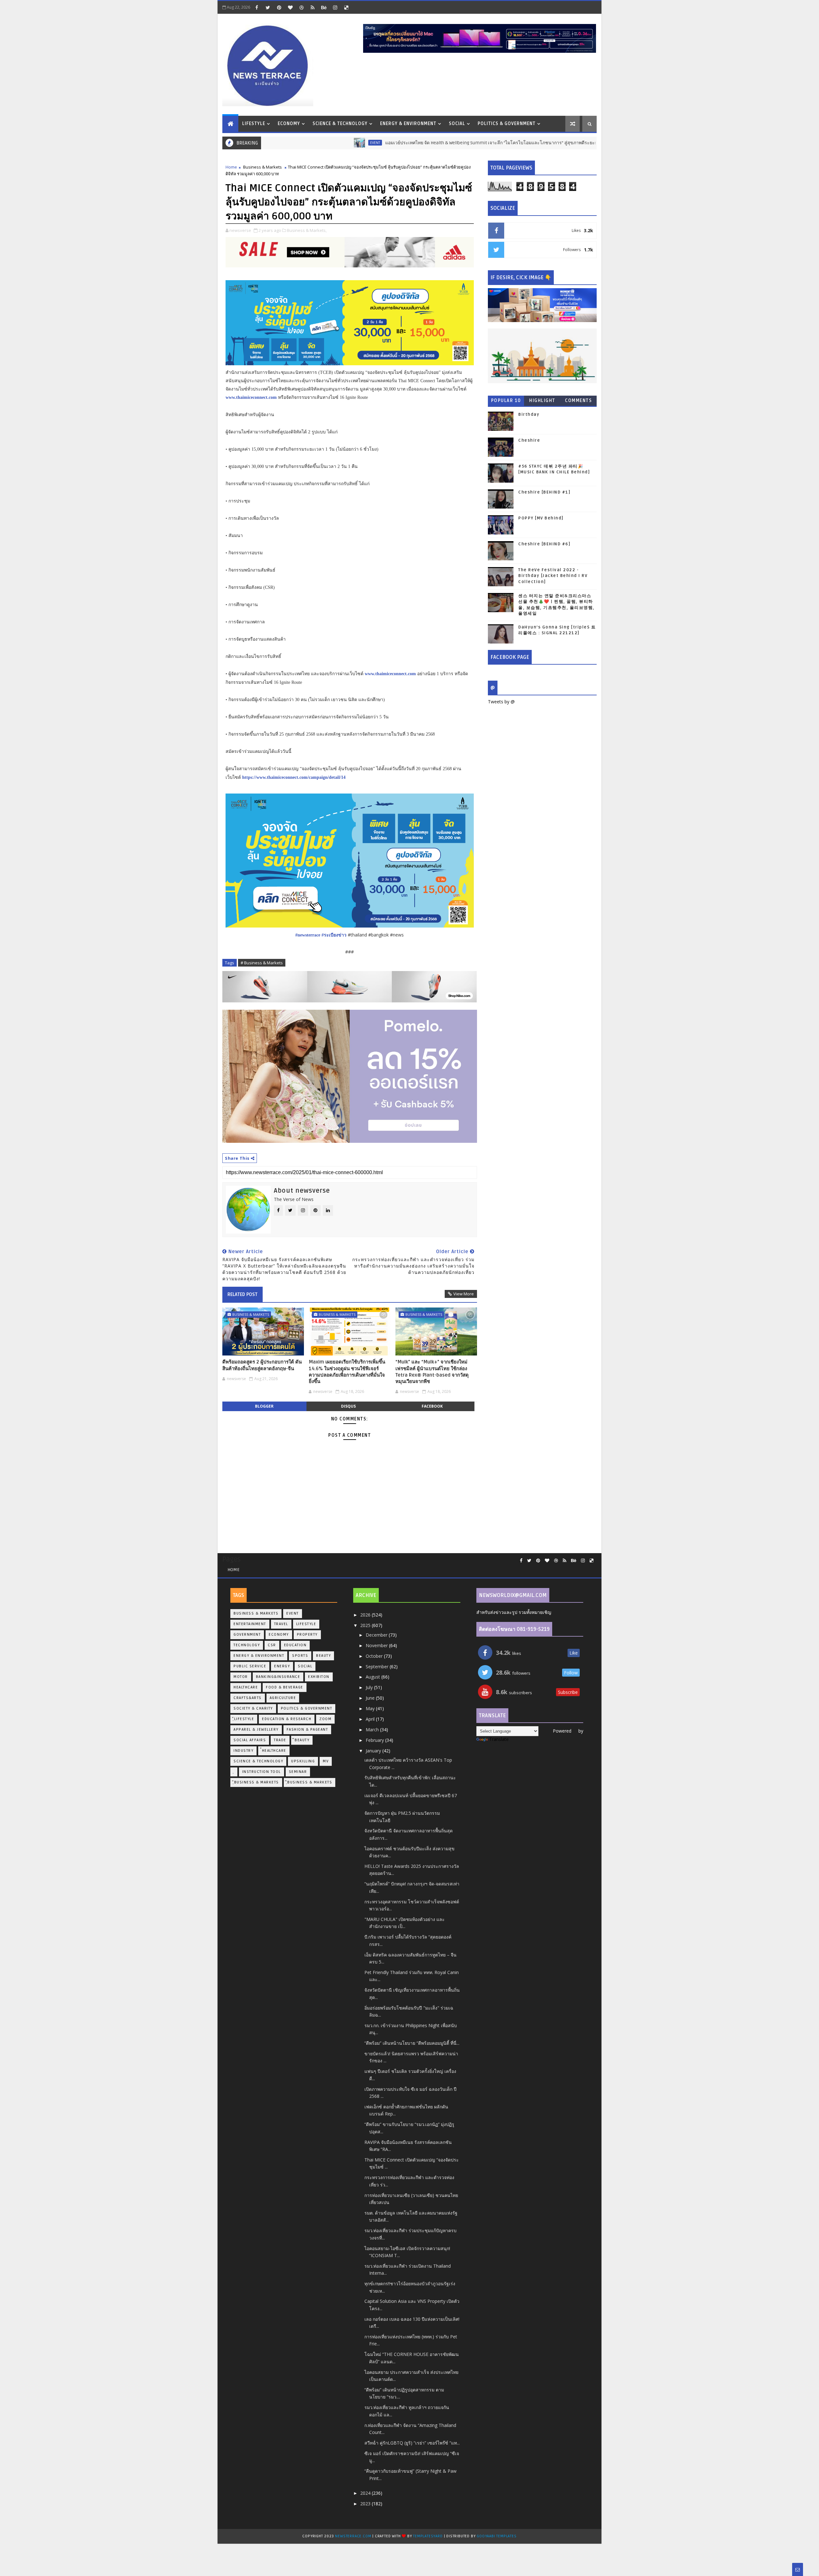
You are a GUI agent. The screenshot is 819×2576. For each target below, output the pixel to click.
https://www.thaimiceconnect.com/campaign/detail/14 (294, 777)
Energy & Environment (408, 124)
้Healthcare (274, 1751)
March (373, 1730)
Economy (289, 124)
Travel (281, 1624)
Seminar (298, 1772)
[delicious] (346, 7)
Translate (499, 1739)
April (371, 1719)
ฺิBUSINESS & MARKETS (310, 1782)
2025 (366, 1625)
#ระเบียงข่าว (334, 935)
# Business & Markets (262, 963)
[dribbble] (301, 7)
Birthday (529, 415)
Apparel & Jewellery (256, 1730)
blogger (264, 1406)
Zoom (325, 1719)
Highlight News (542, 402)
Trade (280, 1740)
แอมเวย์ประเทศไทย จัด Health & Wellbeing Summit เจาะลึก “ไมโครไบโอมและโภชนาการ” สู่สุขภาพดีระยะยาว (417, 143)
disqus (348, 1406)
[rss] (313, 7)
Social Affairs (250, 1740)
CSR (272, 1645)
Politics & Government (507, 124)
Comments (578, 401)
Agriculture (283, 1698)
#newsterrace (308, 935)
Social (457, 124)
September (378, 1667)
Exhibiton (319, 1677)
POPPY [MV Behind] (541, 518)
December (377, 1635)
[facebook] (257, 7)
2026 (366, 1615)
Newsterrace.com (354, 2536)
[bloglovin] (290, 7)
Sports (300, 1656)
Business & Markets (262, 167)
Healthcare (246, 1687)
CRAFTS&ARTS (248, 1698)
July (370, 1687)
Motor (241, 1677)
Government (247, 1635)
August (374, 1677)
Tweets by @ (501, 702)
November (377, 1645)
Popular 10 (506, 401)
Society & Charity (253, 1708)
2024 (366, 2493)
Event (298, 143)
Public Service (250, 1666)
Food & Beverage (285, 1687)
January (374, 1751)
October (375, 1656)
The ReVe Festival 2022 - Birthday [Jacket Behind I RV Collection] (553, 576)
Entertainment (250, 1624)
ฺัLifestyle (244, 1719)
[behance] (324, 7)
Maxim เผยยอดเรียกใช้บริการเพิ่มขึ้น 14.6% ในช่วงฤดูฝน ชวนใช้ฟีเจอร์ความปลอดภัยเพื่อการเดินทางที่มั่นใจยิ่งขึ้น (347, 1372)
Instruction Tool (262, 1772)
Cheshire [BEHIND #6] (544, 544)
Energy (282, 1666)
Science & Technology (340, 124)
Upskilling (303, 1761)
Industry (243, 1751)
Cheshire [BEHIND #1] (544, 492)
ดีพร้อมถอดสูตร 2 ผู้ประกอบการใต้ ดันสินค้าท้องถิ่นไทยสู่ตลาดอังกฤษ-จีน (262, 1365)
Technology (247, 1645)
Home (231, 167)
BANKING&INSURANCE (278, 1677)
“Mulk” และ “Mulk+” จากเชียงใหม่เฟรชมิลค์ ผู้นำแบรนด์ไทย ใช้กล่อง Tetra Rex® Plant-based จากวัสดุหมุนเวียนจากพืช (432, 1372)
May (371, 1708)
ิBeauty (302, 1740)
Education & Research (287, 1719)
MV (326, 1761)
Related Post (243, 1294)
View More (464, 1294)
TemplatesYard (428, 2536)
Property (307, 1635)
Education (295, 1645)
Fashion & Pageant (307, 1730)
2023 (366, 2504)
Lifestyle (254, 124)
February (375, 1740)
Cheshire (529, 440)
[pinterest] (279, 7)
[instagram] (335, 7)
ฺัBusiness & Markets (256, 1782)
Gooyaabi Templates (497, 2536)
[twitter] (268, 7)
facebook (432, 1406)
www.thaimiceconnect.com (251, 397)
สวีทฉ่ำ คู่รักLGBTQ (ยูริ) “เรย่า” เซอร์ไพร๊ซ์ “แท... (412, 2443)
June (371, 1698)
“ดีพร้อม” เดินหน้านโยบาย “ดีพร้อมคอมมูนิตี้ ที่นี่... (412, 2043)
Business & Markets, (307, 230)
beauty (323, 1656)
